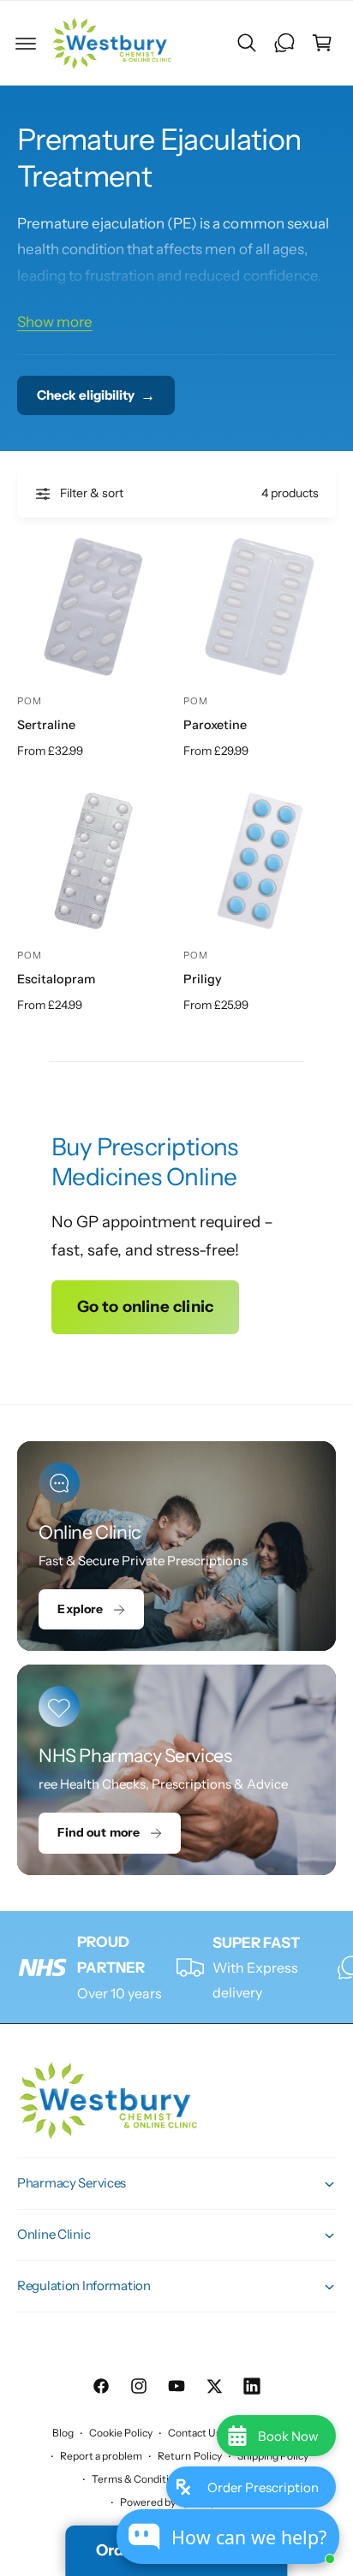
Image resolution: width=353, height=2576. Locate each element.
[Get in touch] (284, 43)
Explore (80, 1609)
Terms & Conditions (139, 2479)
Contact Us (194, 2433)
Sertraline (46, 725)
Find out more (99, 1832)
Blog (63, 2433)
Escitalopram (56, 979)
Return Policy (189, 2456)
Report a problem (101, 2456)
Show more (55, 322)
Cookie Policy (121, 2433)
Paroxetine (215, 725)
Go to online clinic (146, 1306)
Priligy (203, 979)
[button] (26, 43)
